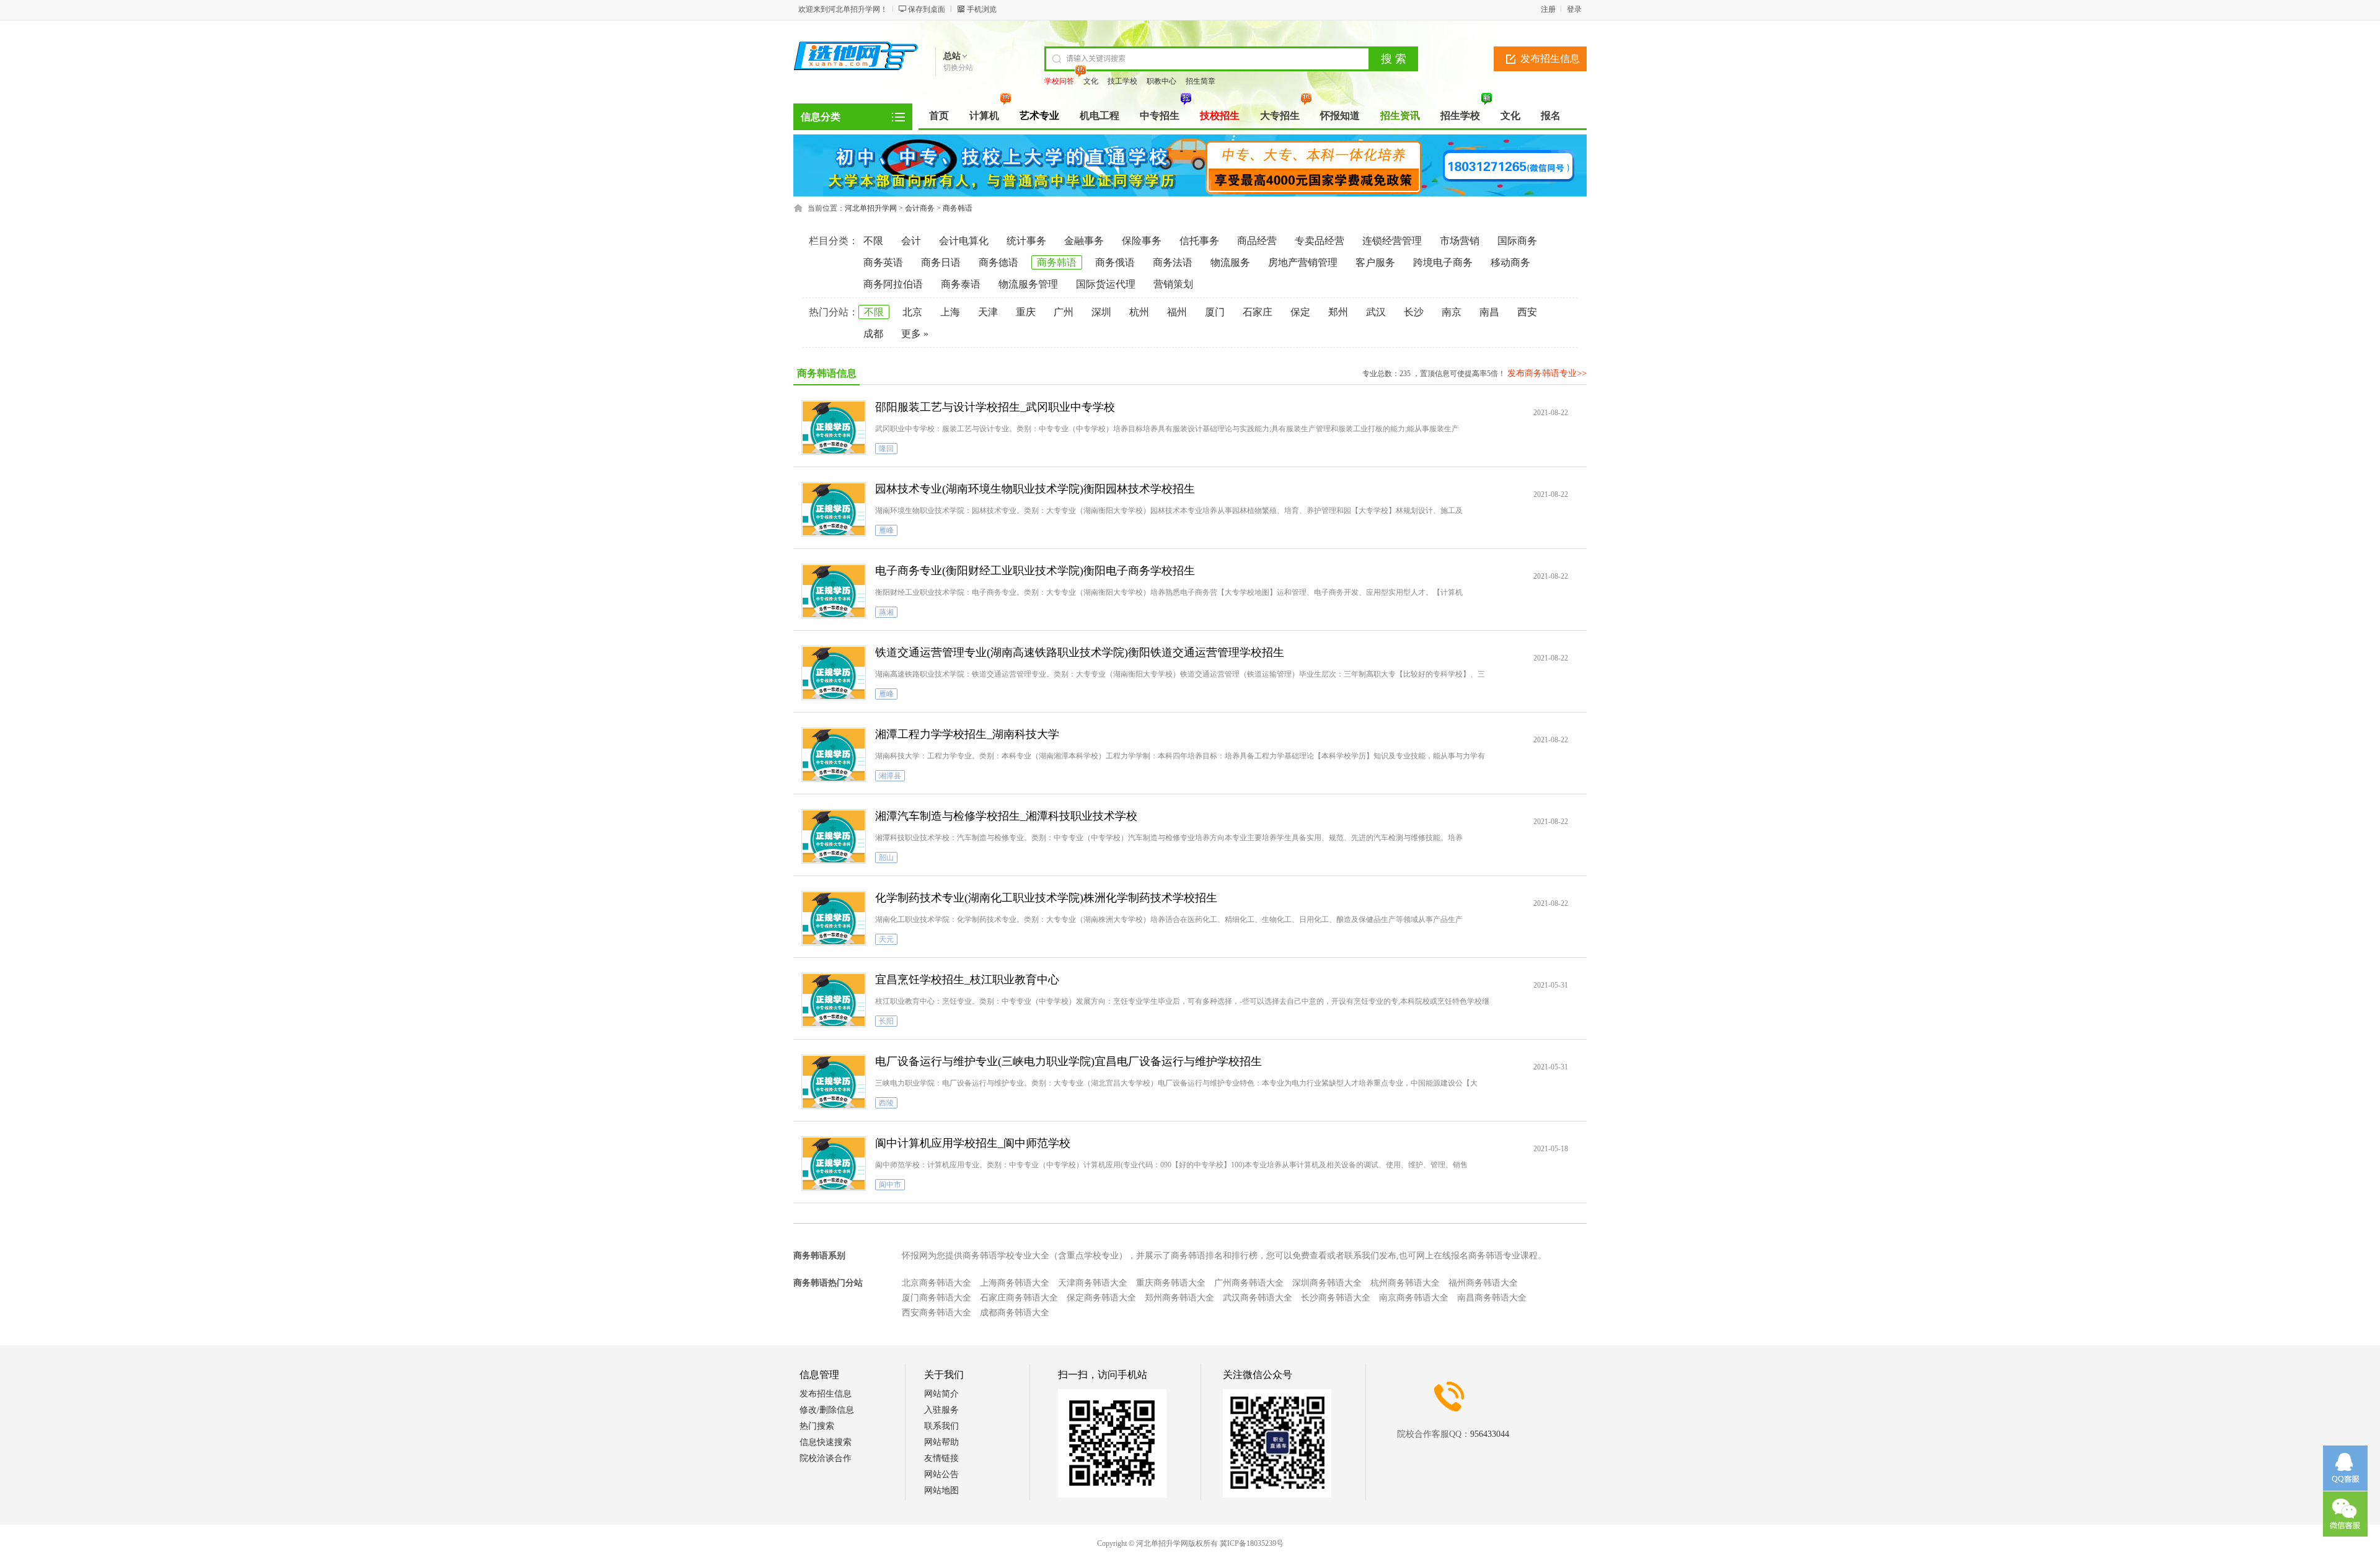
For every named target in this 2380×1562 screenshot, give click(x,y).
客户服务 (1375, 262)
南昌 (1489, 312)
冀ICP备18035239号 (1252, 1543)
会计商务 (920, 208)
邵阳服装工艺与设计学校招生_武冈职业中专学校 (995, 407)
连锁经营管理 (1392, 241)
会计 (911, 241)
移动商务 (1510, 262)
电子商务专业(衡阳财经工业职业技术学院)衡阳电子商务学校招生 (1035, 571)
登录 (1574, 9)
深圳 (1101, 312)
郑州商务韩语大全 (1179, 1298)
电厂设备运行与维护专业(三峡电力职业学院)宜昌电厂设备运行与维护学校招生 (1069, 1061)
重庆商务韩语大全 (1171, 1283)
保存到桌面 (927, 9)
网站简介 (941, 1394)
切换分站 (958, 68)
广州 (1064, 312)
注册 (1548, 9)
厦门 (1215, 312)
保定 (1300, 312)
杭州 (1139, 312)
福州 (1177, 312)
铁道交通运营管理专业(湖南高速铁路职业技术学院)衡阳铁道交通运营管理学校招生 (1080, 652)
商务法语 (1173, 262)
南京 (1452, 312)
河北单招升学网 (871, 208)
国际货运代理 (1106, 284)
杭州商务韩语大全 (1405, 1283)
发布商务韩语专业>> (1547, 373)
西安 (1527, 312)
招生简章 (1201, 81)
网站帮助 (941, 1442)
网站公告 (941, 1474)
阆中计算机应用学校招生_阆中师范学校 (973, 1143)
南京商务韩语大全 (1414, 1298)
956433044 (1490, 1434)
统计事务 (1026, 241)
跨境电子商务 (1443, 262)
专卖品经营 (1320, 241)
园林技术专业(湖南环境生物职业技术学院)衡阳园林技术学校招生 (1035, 489)
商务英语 (883, 262)
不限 (873, 241)
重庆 (1026, 312)
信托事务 (1199, 241)
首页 (939, 116)
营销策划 (1173, 284)
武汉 (1376, 312)
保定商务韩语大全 (1101, 1298)
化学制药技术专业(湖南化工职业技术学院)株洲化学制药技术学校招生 (1046, 898)
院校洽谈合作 (826, 1458)
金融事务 (1084, 241)
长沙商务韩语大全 (1336, 1298)
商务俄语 (1115, 262)
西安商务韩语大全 (937, 1313)
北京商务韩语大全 (937, 1283)
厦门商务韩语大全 (937, 1298)
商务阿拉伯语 (893, 284)
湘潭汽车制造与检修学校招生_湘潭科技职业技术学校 (1006, 816)
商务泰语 (961, 284)
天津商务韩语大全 (1093, 1283)
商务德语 (998, 262)
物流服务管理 (1028, 284)
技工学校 (1122, 81)
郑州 (1338, 312)
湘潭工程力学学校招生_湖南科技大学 (967, 734)
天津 (988, 312)
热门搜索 (817, 1426)
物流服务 (1230, 262)
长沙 (1414, 312)
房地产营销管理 (1303, 262)
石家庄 (1258, 312)
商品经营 (1257, 241)
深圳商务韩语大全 (1327, 1283)
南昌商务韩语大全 (1492, 1298)
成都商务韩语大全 (1015, 1313)
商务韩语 (958, 208)
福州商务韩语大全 (1483, 1283)
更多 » (915, 334)
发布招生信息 (1550, 59)
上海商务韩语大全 (1015, 1283)
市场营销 (1460, 241)
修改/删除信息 (827, 1410)
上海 (950, 312)
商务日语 (941, 262)
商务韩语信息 (827, 373)
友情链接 (941, 1458)
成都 (873, 334)
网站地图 (941, 1490)
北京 (912, 312)
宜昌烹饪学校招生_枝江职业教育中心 (967, 980)
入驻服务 (941, 1410)
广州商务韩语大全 (1249, 1283)
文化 (1091, 81)
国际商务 (1517, 241)
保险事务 (1142, 241)
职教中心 (1161, 81)
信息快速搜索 (826, 1442)
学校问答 (1059, 81)
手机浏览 (982, 9)
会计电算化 (964, 241)
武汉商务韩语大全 (1258, 1298)
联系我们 (941, 1426)
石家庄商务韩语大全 (1019, 1298)
